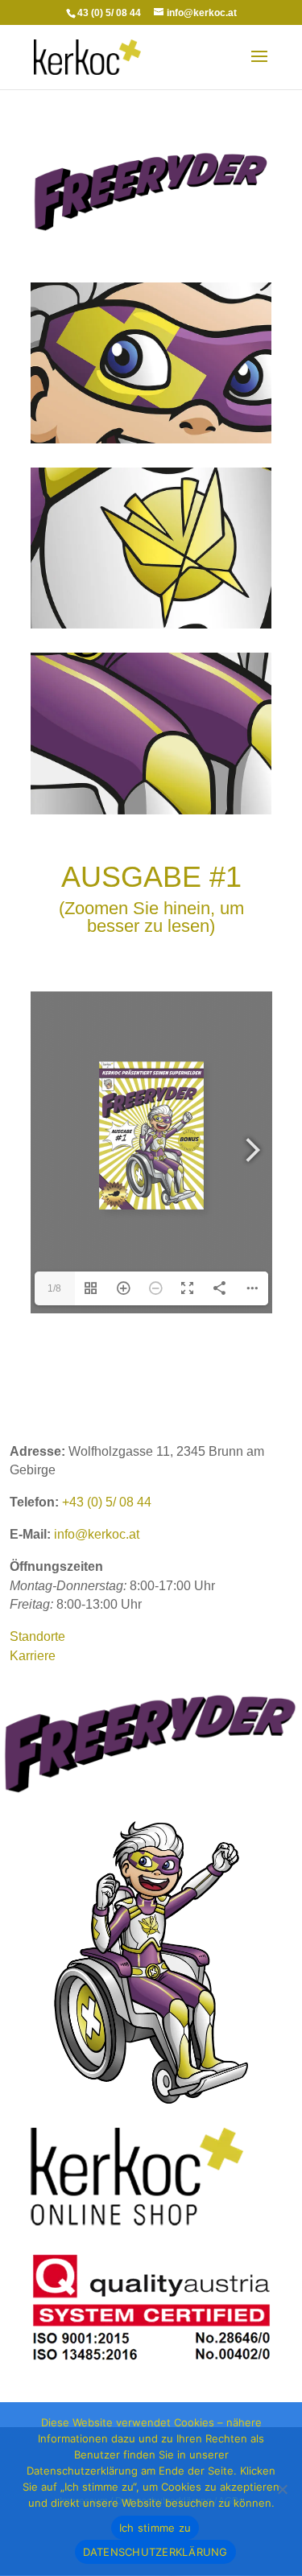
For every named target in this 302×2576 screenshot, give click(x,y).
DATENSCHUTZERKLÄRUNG (155, 2552)
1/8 (54, 1288)
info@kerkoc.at (97, 1534)
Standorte (37, 1636)
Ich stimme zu (155, 2528)
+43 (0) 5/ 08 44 (107, 1502)
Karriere (33, 1656)
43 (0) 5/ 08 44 (109, 13)
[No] (282, 2489)
